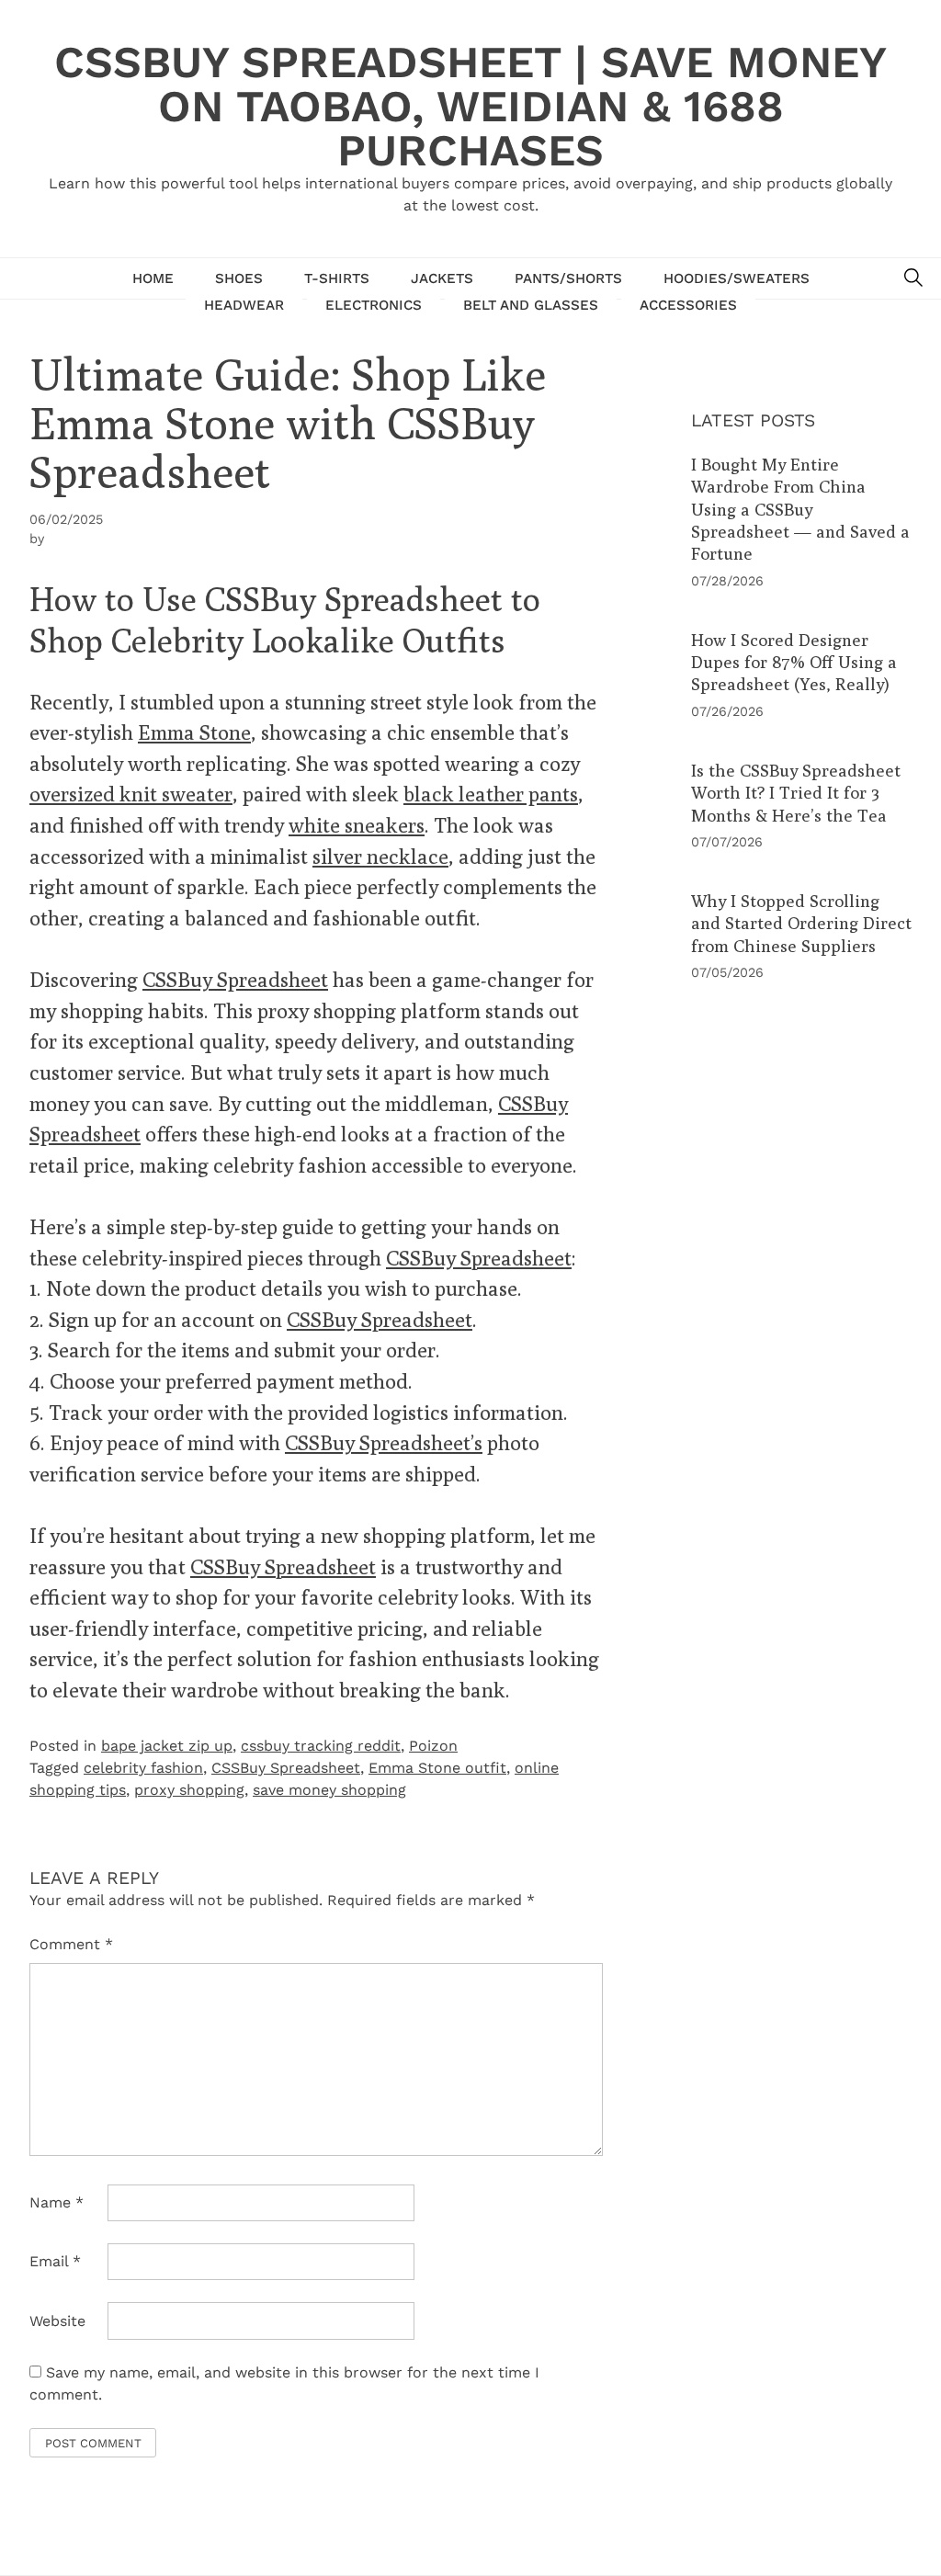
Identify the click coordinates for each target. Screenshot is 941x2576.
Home (153, 278)
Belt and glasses (531, 305)
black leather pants (491, 794)
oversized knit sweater (131, 794)
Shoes (239, 278)
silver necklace (380, 856)
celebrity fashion (143, 1768)
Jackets (442, 278)
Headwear (244, 305)
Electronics (374, 305)
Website (57, 2321)
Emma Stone (194, 732)
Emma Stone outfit (437, 1768)
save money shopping (329, 1790)
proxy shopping (189, 1790)
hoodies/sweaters (737, 278)
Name (57, 2202)
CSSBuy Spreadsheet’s (384, 1442)
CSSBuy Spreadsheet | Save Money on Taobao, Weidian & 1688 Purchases (470, 106)
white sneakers (357, 825)
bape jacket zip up (167, 1746)
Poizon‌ (433, 1746)
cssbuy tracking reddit (321, 1746)
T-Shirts (337, 278)
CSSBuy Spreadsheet (235, 979)
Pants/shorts (568, 278)
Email (55, 2261)
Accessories (688, 305)
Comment (71, 1944)
